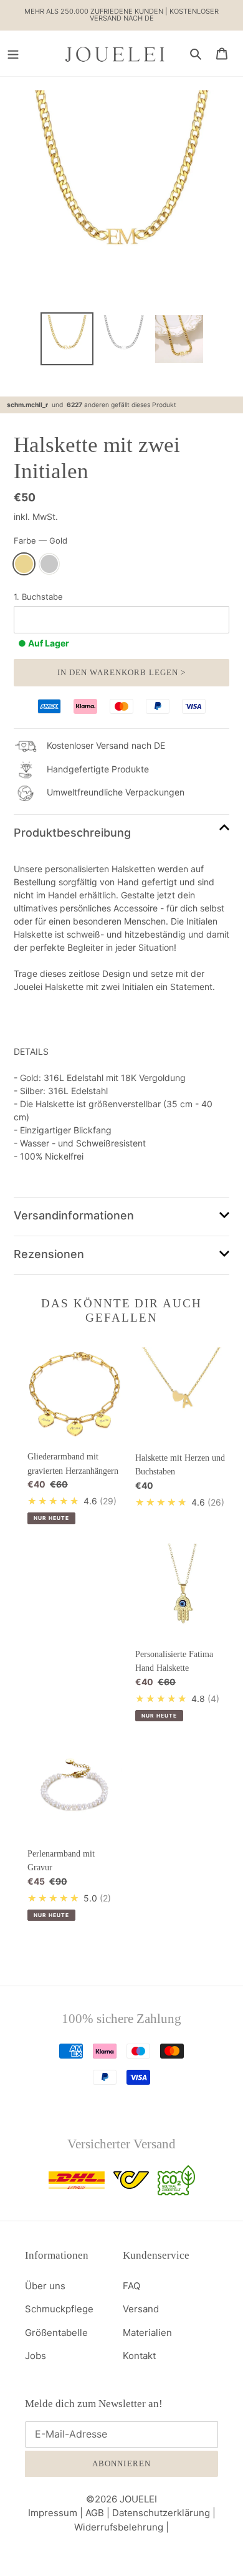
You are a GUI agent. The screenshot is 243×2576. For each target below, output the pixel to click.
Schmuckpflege (59, 2309)
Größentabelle (56, 2333)
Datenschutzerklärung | (164, 2513)
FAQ (131, 2286)
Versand (141, 2309)
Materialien (147, 2333)
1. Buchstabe (38, 597)
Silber (50, 564)
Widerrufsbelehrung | (121, 2527)
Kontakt (139, 2356)
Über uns (45, 2286)
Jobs (36, 2356)
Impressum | (57, 2513)
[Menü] (13, 53)
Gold (24, 564)
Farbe (40, 541)
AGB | (99, 2513)
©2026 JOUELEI (121, 2499)
